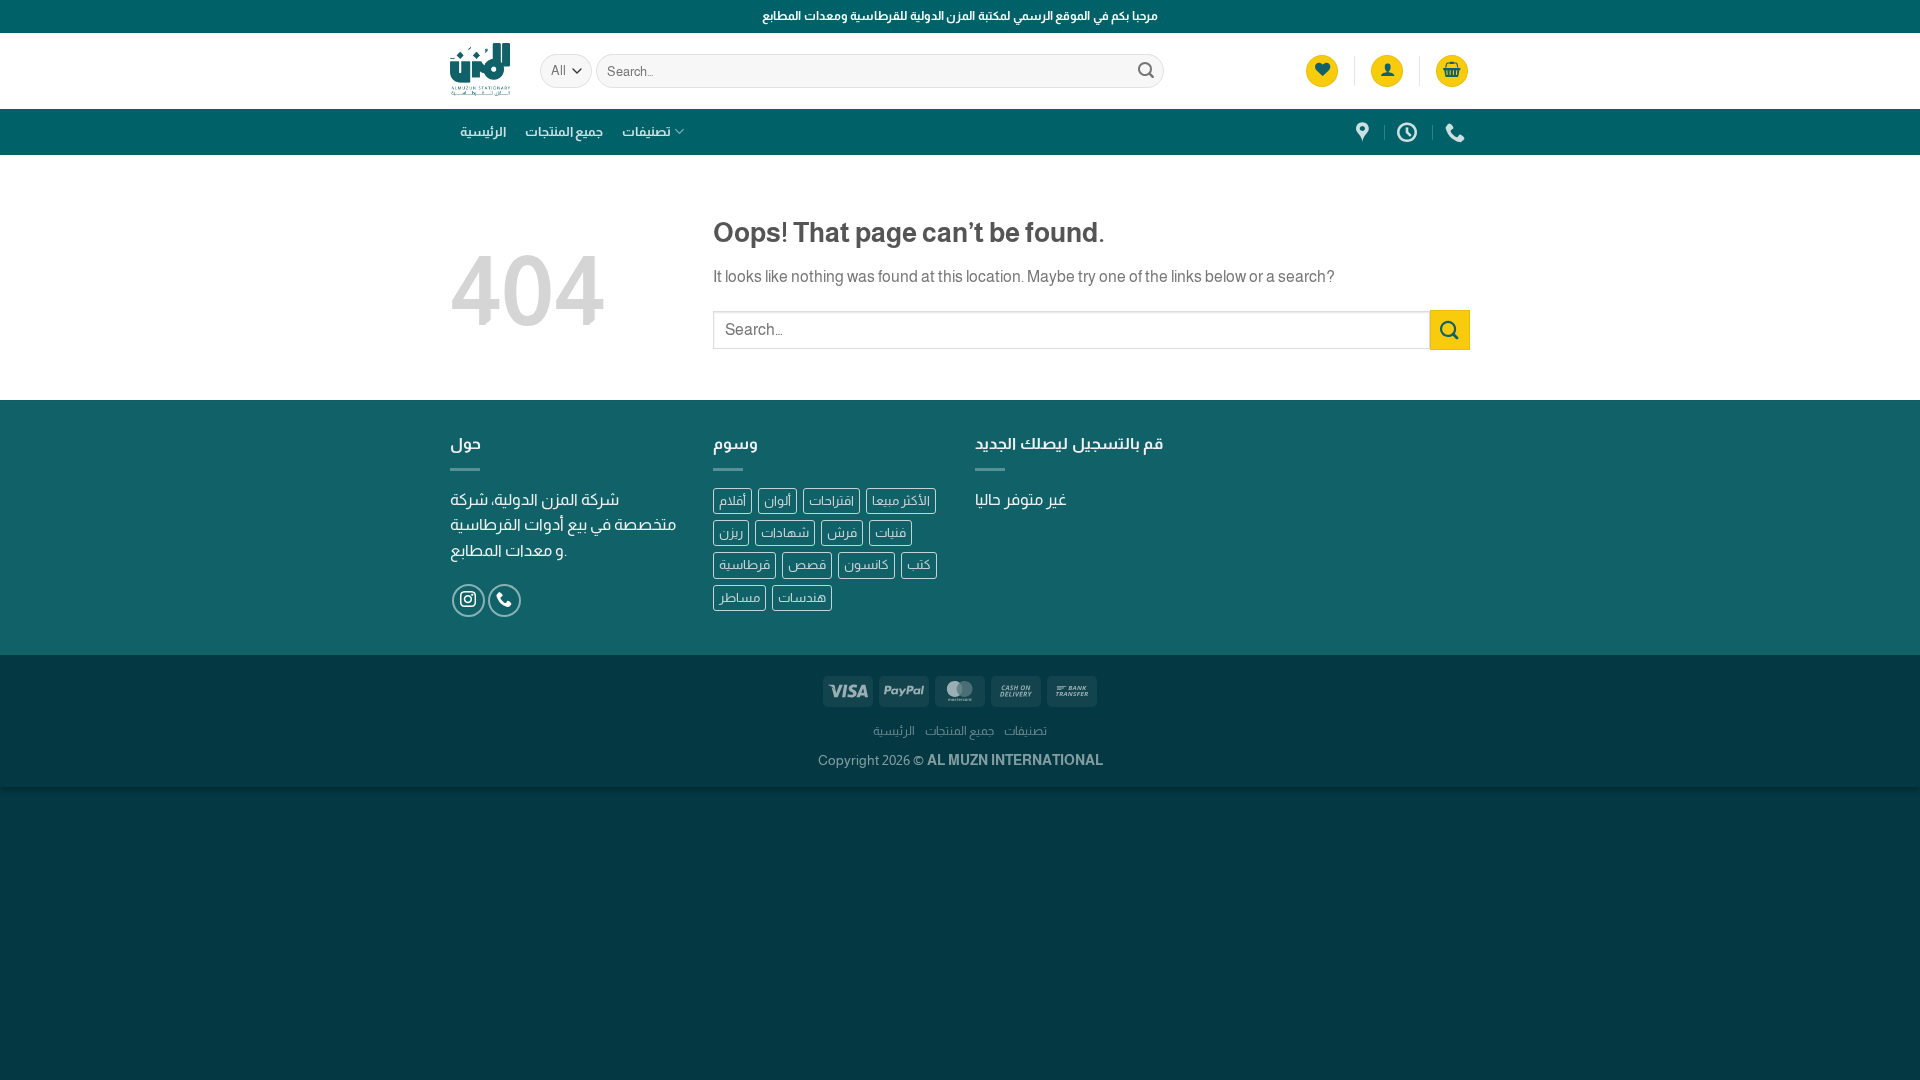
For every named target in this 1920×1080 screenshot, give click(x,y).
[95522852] (1457, 132)
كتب (919, 564)
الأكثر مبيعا (901, 500)
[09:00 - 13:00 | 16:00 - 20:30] (1409, 132)
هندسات (802, 597)
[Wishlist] (1322, 71)
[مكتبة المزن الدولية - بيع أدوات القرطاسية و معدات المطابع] (480, 70)
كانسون (866, 564)
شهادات (785, 532)
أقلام (732, 500)
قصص (807, 564)
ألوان (777, 500)
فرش (842, 532)
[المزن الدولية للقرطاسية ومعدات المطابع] (1365, 132)
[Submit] (1146, 71)
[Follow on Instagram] (468, 600)
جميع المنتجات (564, 131)
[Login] (1387, 71)
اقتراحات (831, 500)
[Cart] (1452, 71)
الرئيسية (483, 131)
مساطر (739, 597)
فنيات (890, 532)
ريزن (731, 532)
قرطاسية (744, 564)
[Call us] (504, 600)
